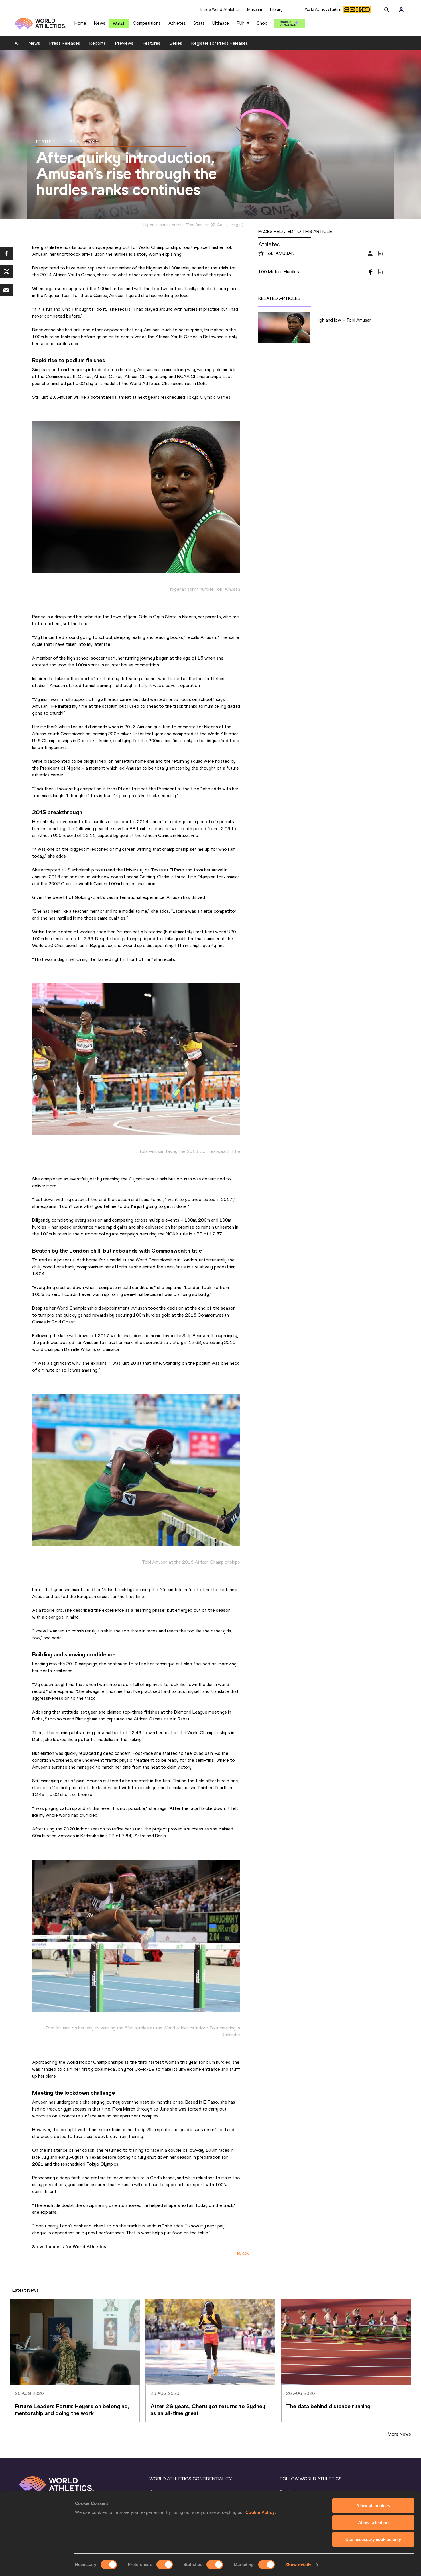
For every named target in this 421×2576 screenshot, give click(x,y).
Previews (124, 43)
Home (80, 23)
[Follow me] (261, 254)
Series (176, 43)
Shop (262, 23)
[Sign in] (401, 10)
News (100, 23)
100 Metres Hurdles (279, 272)
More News (399, 2434)
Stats (199, 23)
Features (152, 43)
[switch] (165, 2565)
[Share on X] (6, 272)
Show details (298, 2565)
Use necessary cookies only (373, 2539)
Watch (119, 23)
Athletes (177, 23)
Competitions (147, 23)
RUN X (243, 23)
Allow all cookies (373, 2506)
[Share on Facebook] (6, 253)
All (17, 43)
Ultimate (221, 23)
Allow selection (373, 2523)
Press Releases (65, 43)
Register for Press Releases (220, 43)
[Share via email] (6, 290)
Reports (98, 43)
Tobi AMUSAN (280, 253)
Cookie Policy (260, 2512)
